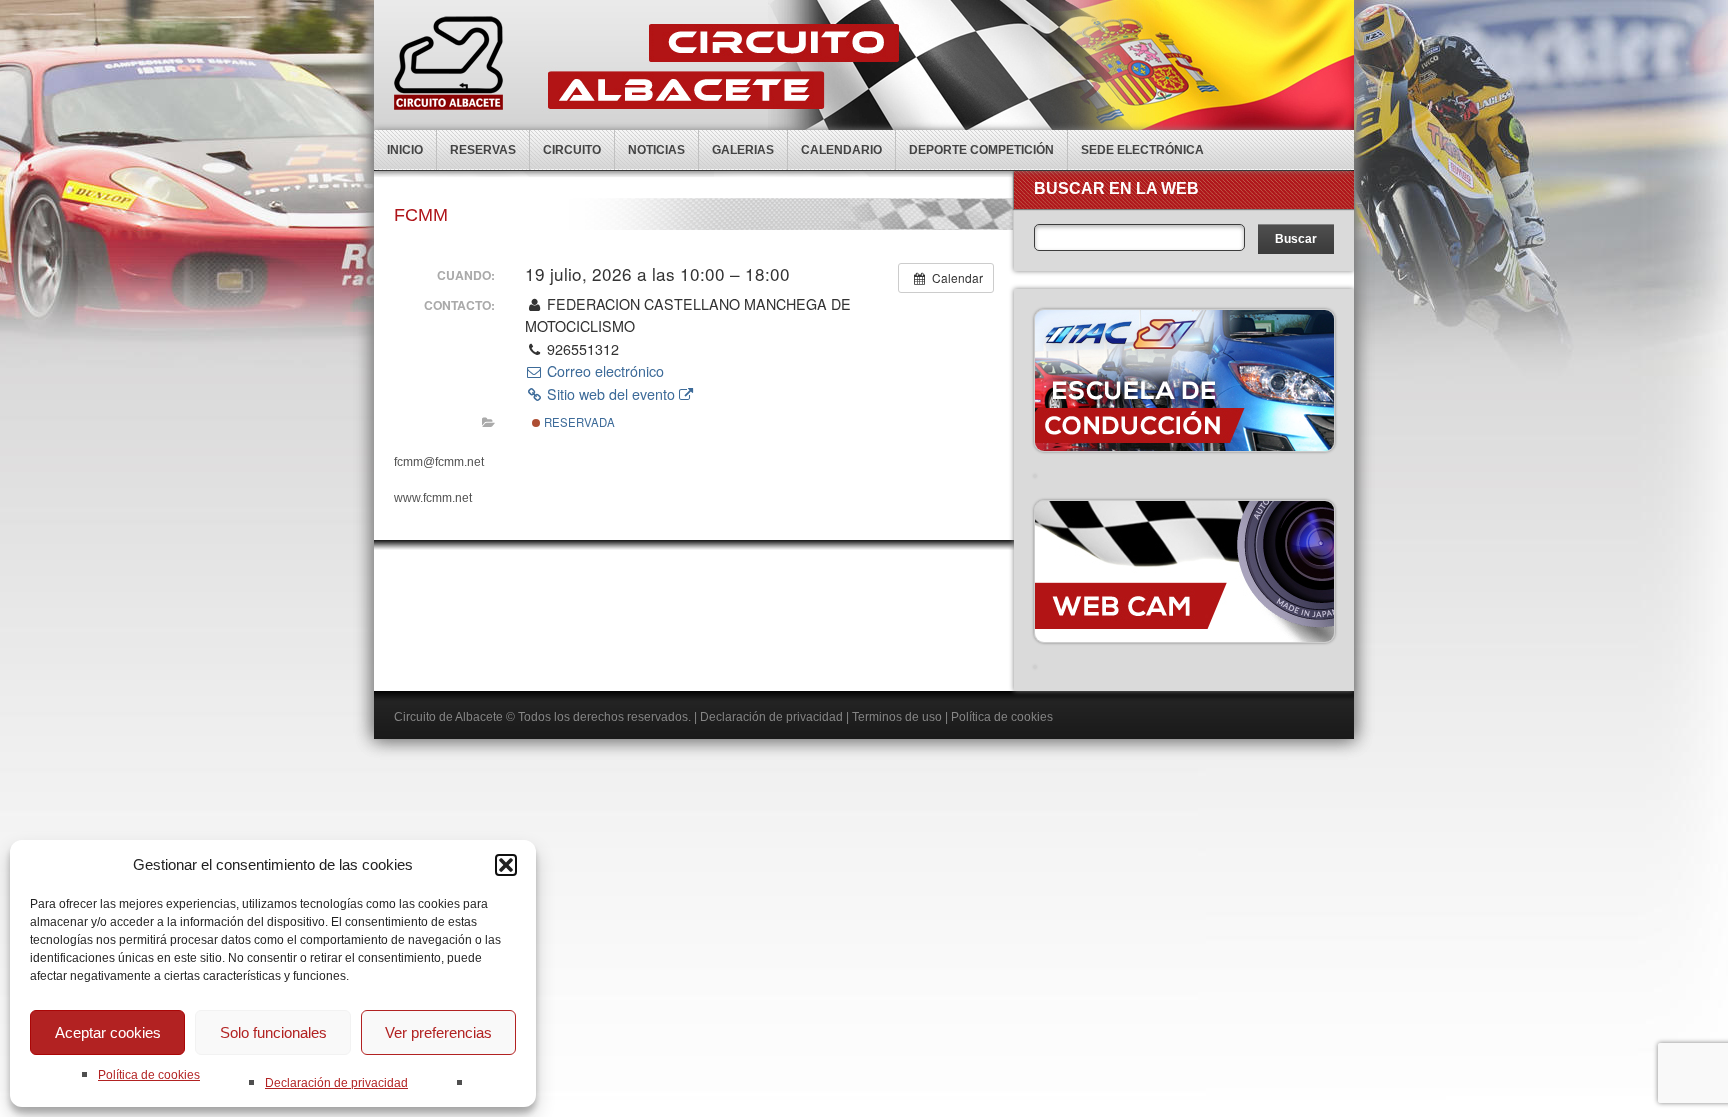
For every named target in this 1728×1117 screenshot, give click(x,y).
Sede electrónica (1142, 150)
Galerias (743, 150)
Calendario (841, 150)
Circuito (572, 150)
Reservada (578, 422)
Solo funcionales (273, 1032)
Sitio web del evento (611, 394)
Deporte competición (981, 150)
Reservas (483, 150)
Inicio (405, 150)
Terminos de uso (897, 717)
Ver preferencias (438, 1032)
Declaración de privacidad (336, 1083)
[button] (506, 865)
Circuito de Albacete (448, 717)
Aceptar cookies (108, 1032)
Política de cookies (149, 1075)
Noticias (656, 150)
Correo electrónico (603, 371)
